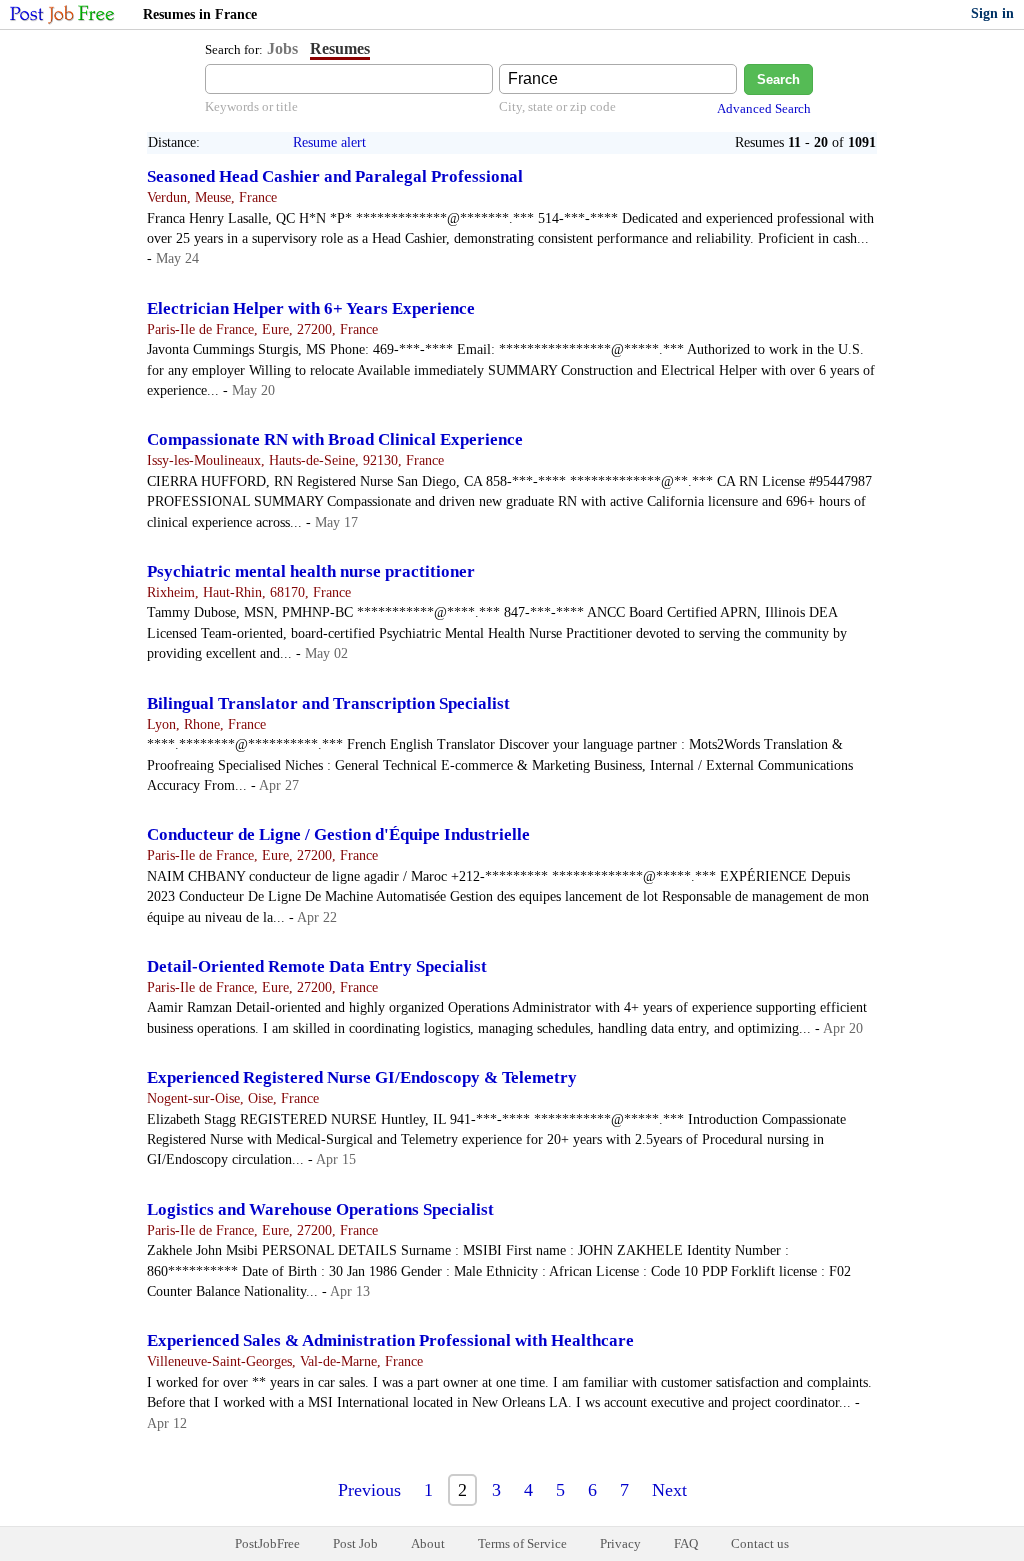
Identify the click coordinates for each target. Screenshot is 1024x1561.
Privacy (620, 1543)
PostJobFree (267, 1543)
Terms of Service (522, 1543)
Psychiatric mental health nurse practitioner (311, 571)
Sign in (992, 13)
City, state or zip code (557, 106)
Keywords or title (251, 106)
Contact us (760, 1543)
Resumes (340, 48)
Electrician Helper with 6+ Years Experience (311, 308)
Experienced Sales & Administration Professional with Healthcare (390, 1340)
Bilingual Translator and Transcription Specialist (328, 703)
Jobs (282, 48)
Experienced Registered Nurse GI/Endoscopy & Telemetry (362, 1077)
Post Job (355, 1543)
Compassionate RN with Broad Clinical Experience (335, 439)
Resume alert (329, 142)
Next (669, 1490)
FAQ (686, 1543)
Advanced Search (764, 108)
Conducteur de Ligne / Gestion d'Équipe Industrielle (338, 834)
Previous (369, 1490)
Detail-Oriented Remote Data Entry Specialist (317, 966)
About (428, 1543)
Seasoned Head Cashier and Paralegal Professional (335, 176)
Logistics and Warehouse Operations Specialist (320, 1209)
